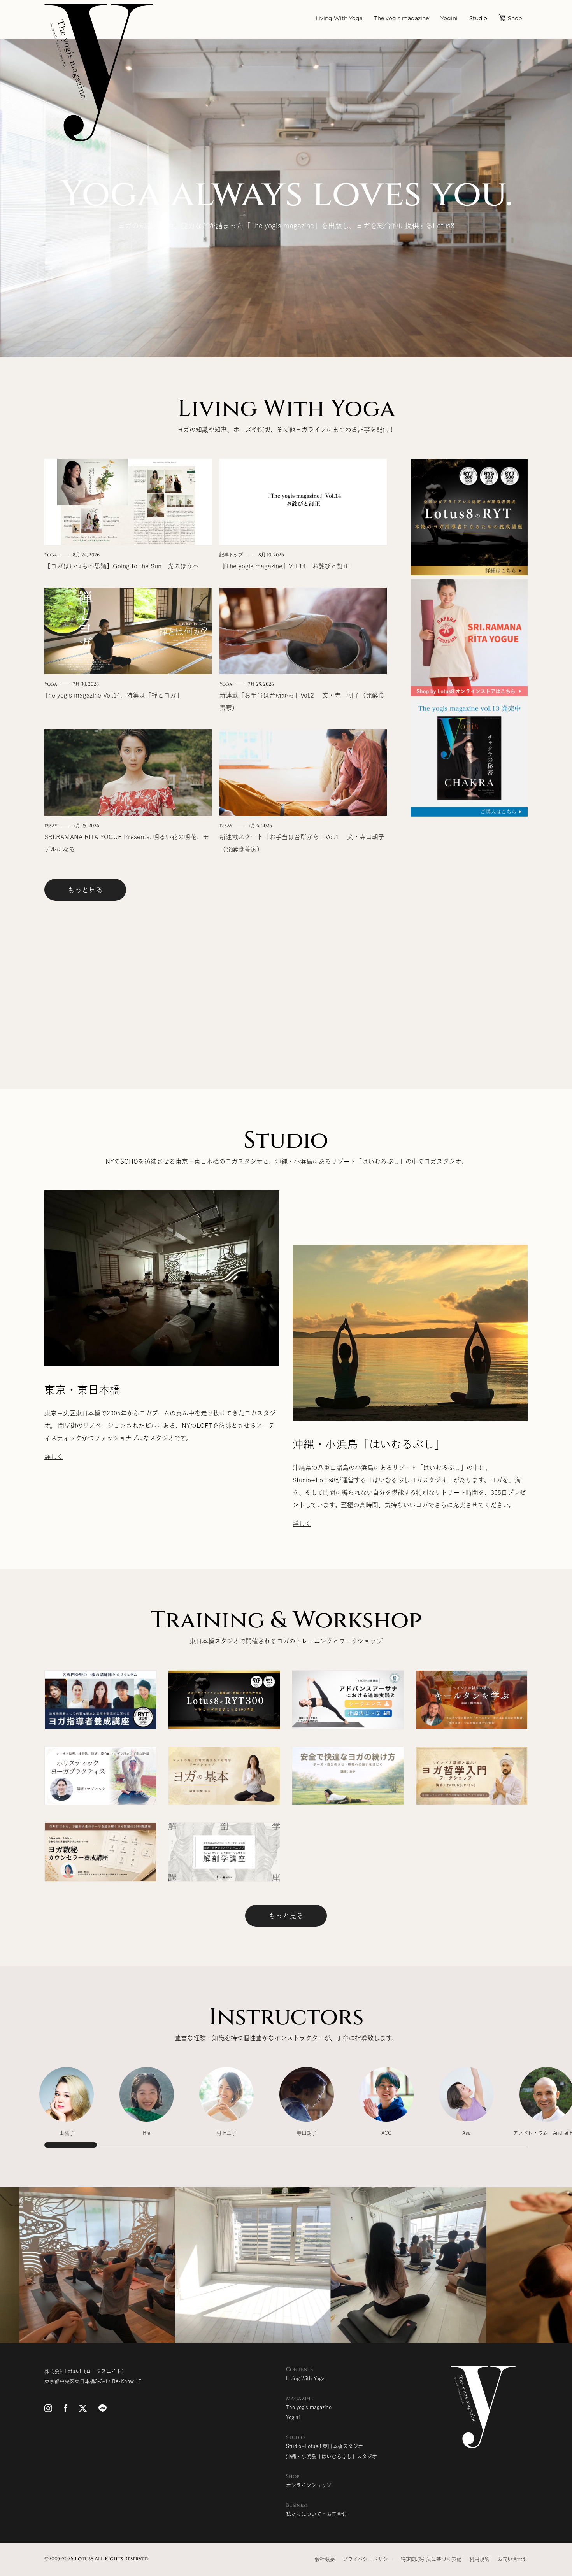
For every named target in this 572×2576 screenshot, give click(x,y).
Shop (515, 19)
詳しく (54, 1457)
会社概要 (325, 2559)
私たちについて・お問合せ (316, 2514)
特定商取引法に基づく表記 (431, 2559)
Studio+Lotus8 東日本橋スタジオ (325, 2446)
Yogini (449, 19)
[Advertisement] (469, 937)
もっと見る (85, 890)
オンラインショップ (309, 2485)
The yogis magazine (402, 19)
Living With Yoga (339, 19)
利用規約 (479, 2559)
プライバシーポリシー (368, 2559)
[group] (67, 2106)
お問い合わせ (512, 2559)
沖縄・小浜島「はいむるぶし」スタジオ (332, 2456)
